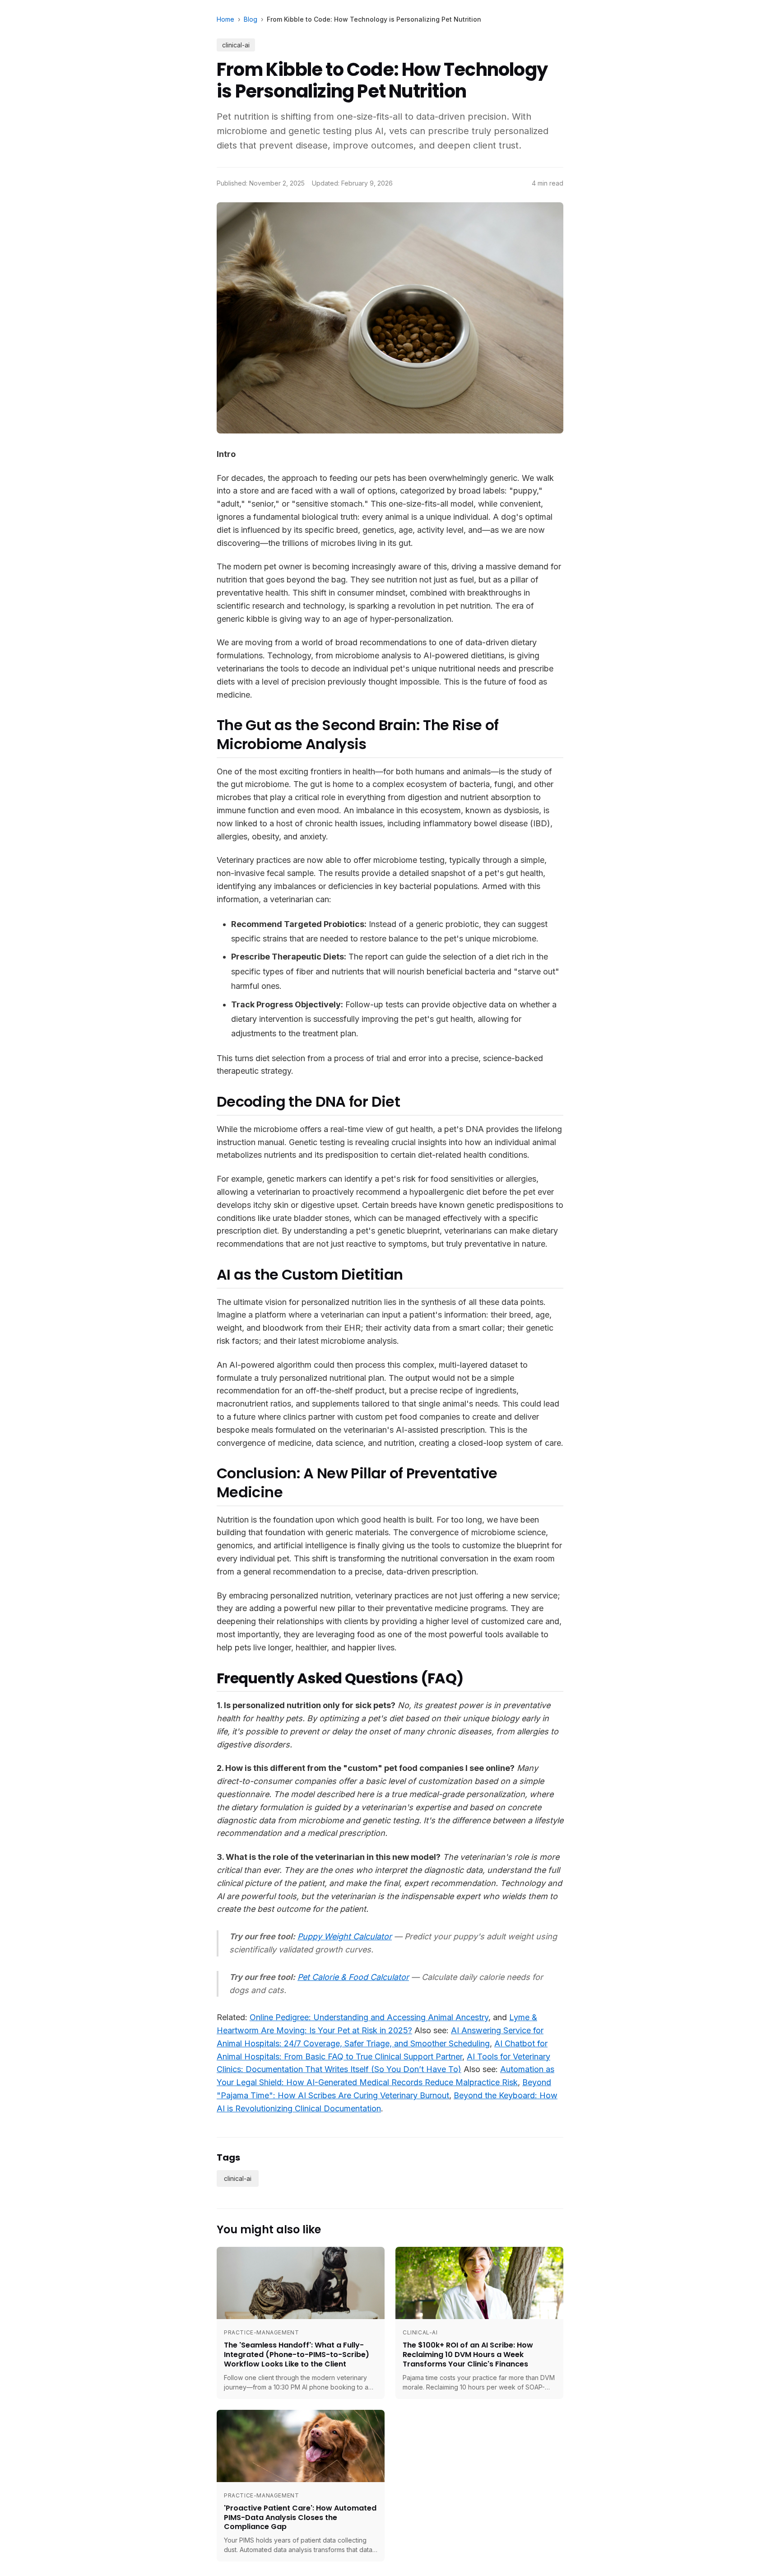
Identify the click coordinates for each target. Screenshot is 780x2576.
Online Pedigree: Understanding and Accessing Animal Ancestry (369, 2017)
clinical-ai (236, 45)
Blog (251, 19)
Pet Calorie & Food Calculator (353, 1977)
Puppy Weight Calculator (345, 1936)
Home (225, 19)
